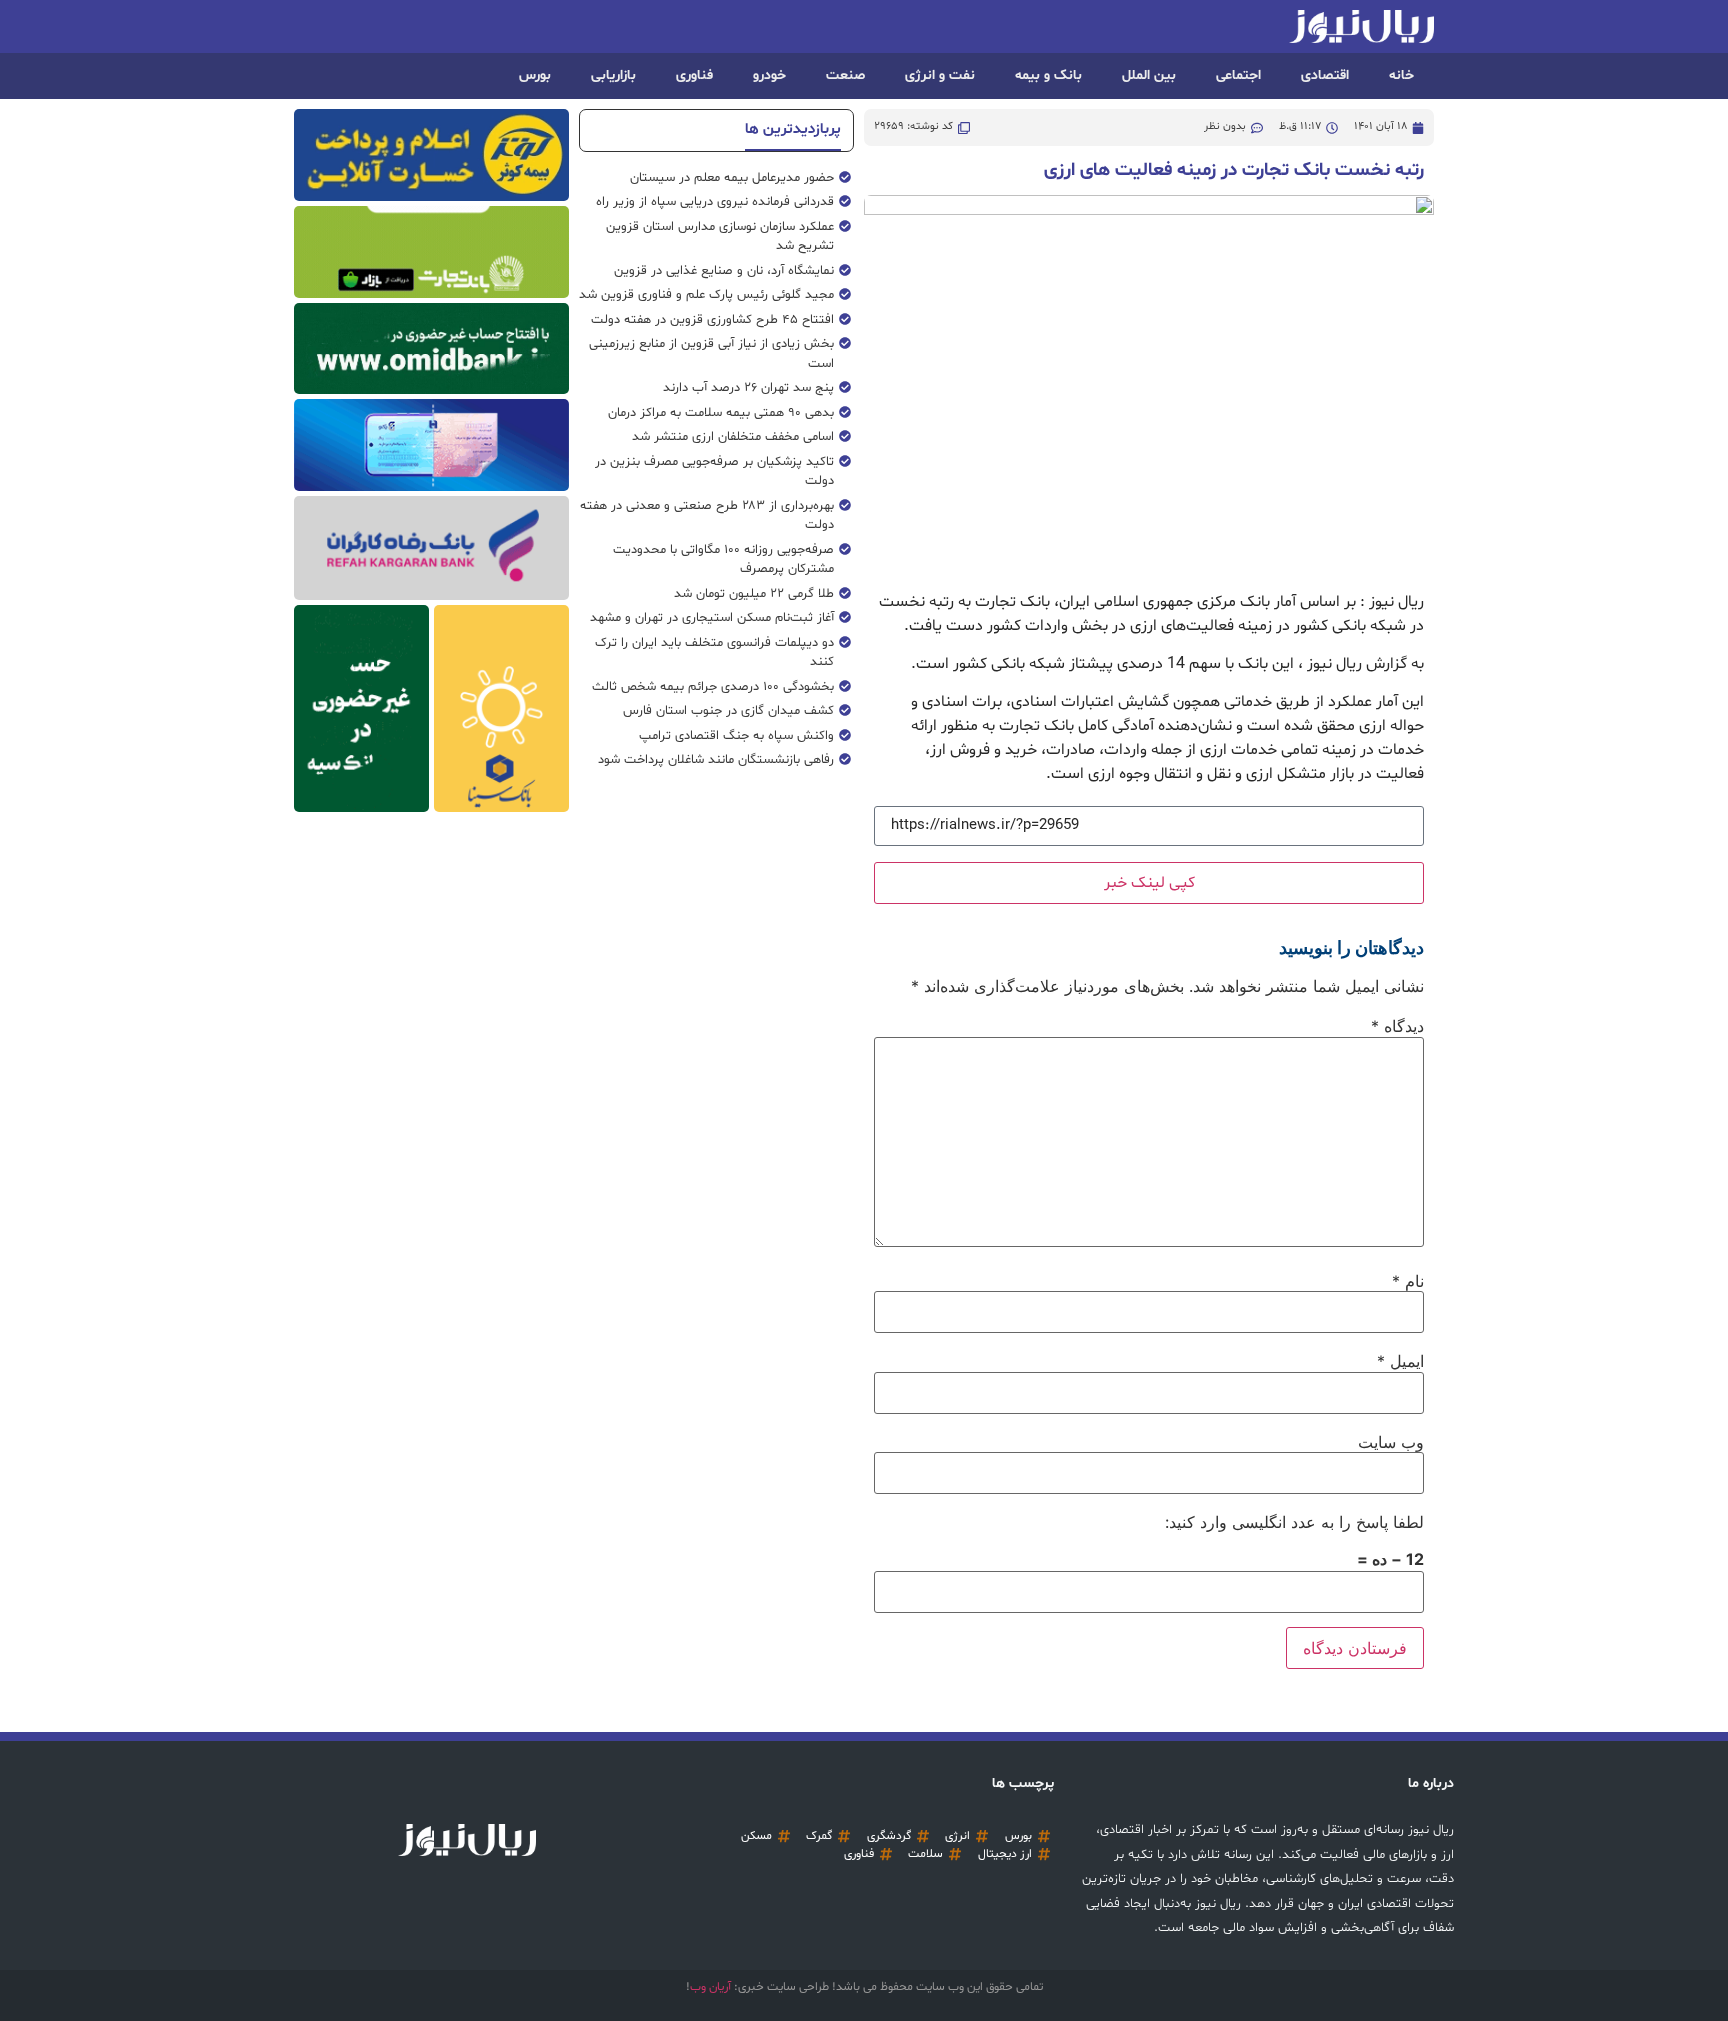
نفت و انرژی (940, 75)
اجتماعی (1238, 75)
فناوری (694, 75)
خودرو (769, 75)
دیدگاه (1397, 1026)
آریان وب (710, 1987)
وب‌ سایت (1391, 1442)
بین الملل (1149, 75)
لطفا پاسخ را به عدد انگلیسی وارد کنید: (1294, 1522)
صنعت (845, 75)
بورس (535, 75)
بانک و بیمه (1048, 75)
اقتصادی (1325, 75)
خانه (1401, 75)
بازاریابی (613, 75)
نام (1408, 1281)
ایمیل (1400, 1361)
